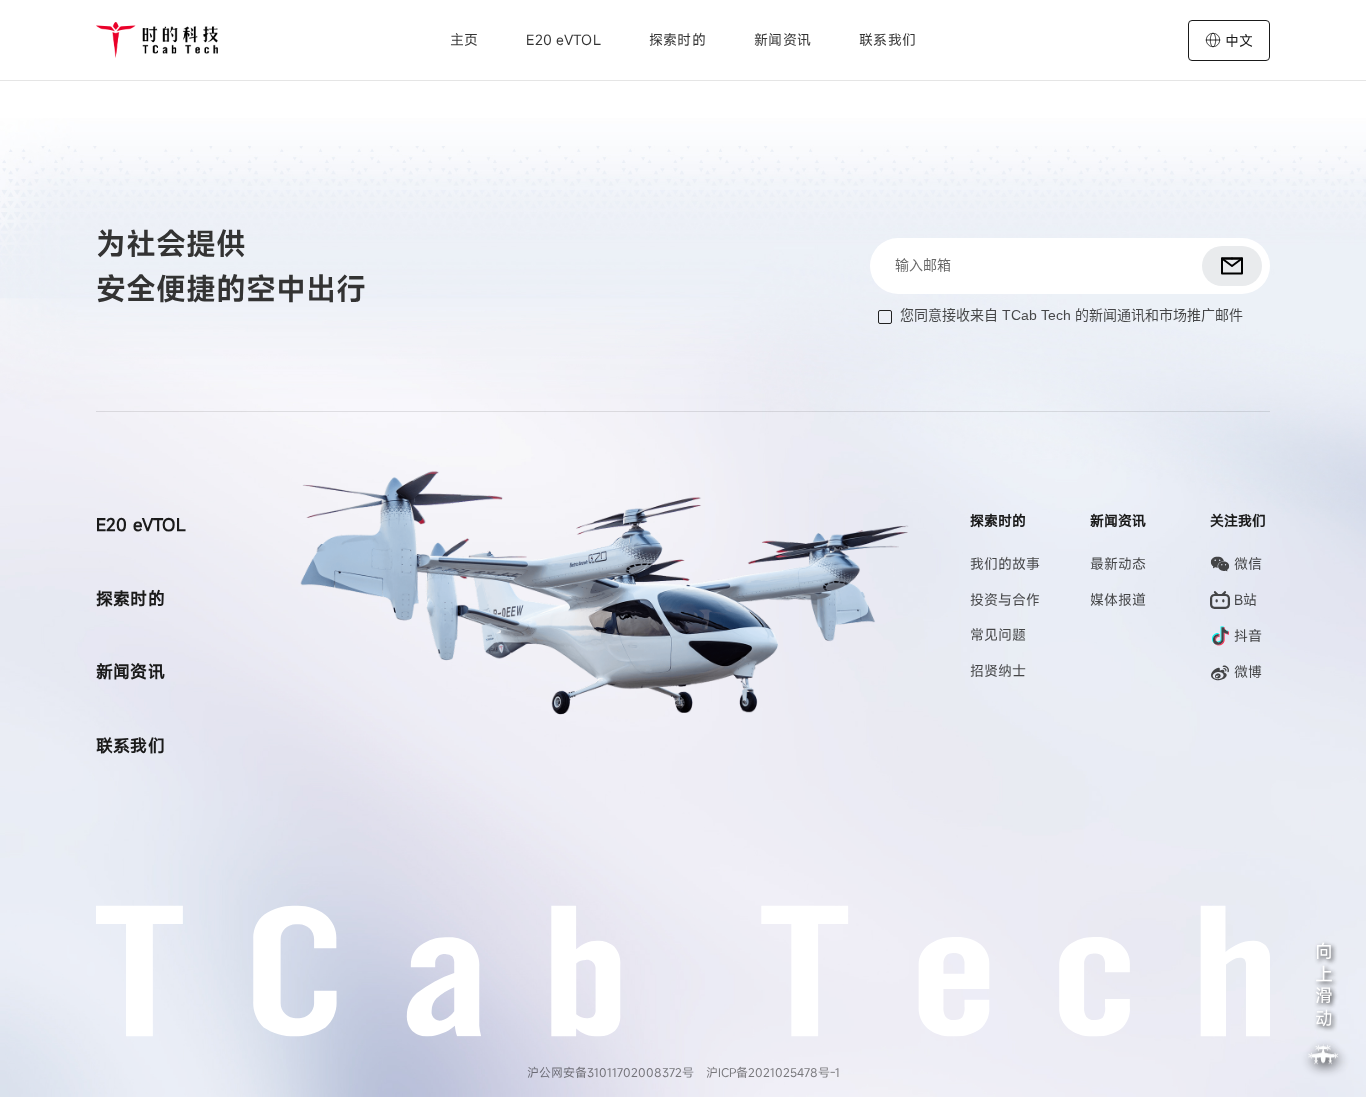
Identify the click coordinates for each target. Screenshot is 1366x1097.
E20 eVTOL (563, 39)
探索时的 (131, 598)
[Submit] (1232, 266)
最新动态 (1118, 563)
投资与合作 (1005, 599)
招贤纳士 (998, 670)
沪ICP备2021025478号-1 (773, 1072)
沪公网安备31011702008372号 (610, 1072)
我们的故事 (1005, 563)
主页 (464, 39)
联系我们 (887, 39)
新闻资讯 (782, 39)
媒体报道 (1118, 599)
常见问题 (998, 634)
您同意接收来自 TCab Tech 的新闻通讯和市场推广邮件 (1071, 315)
